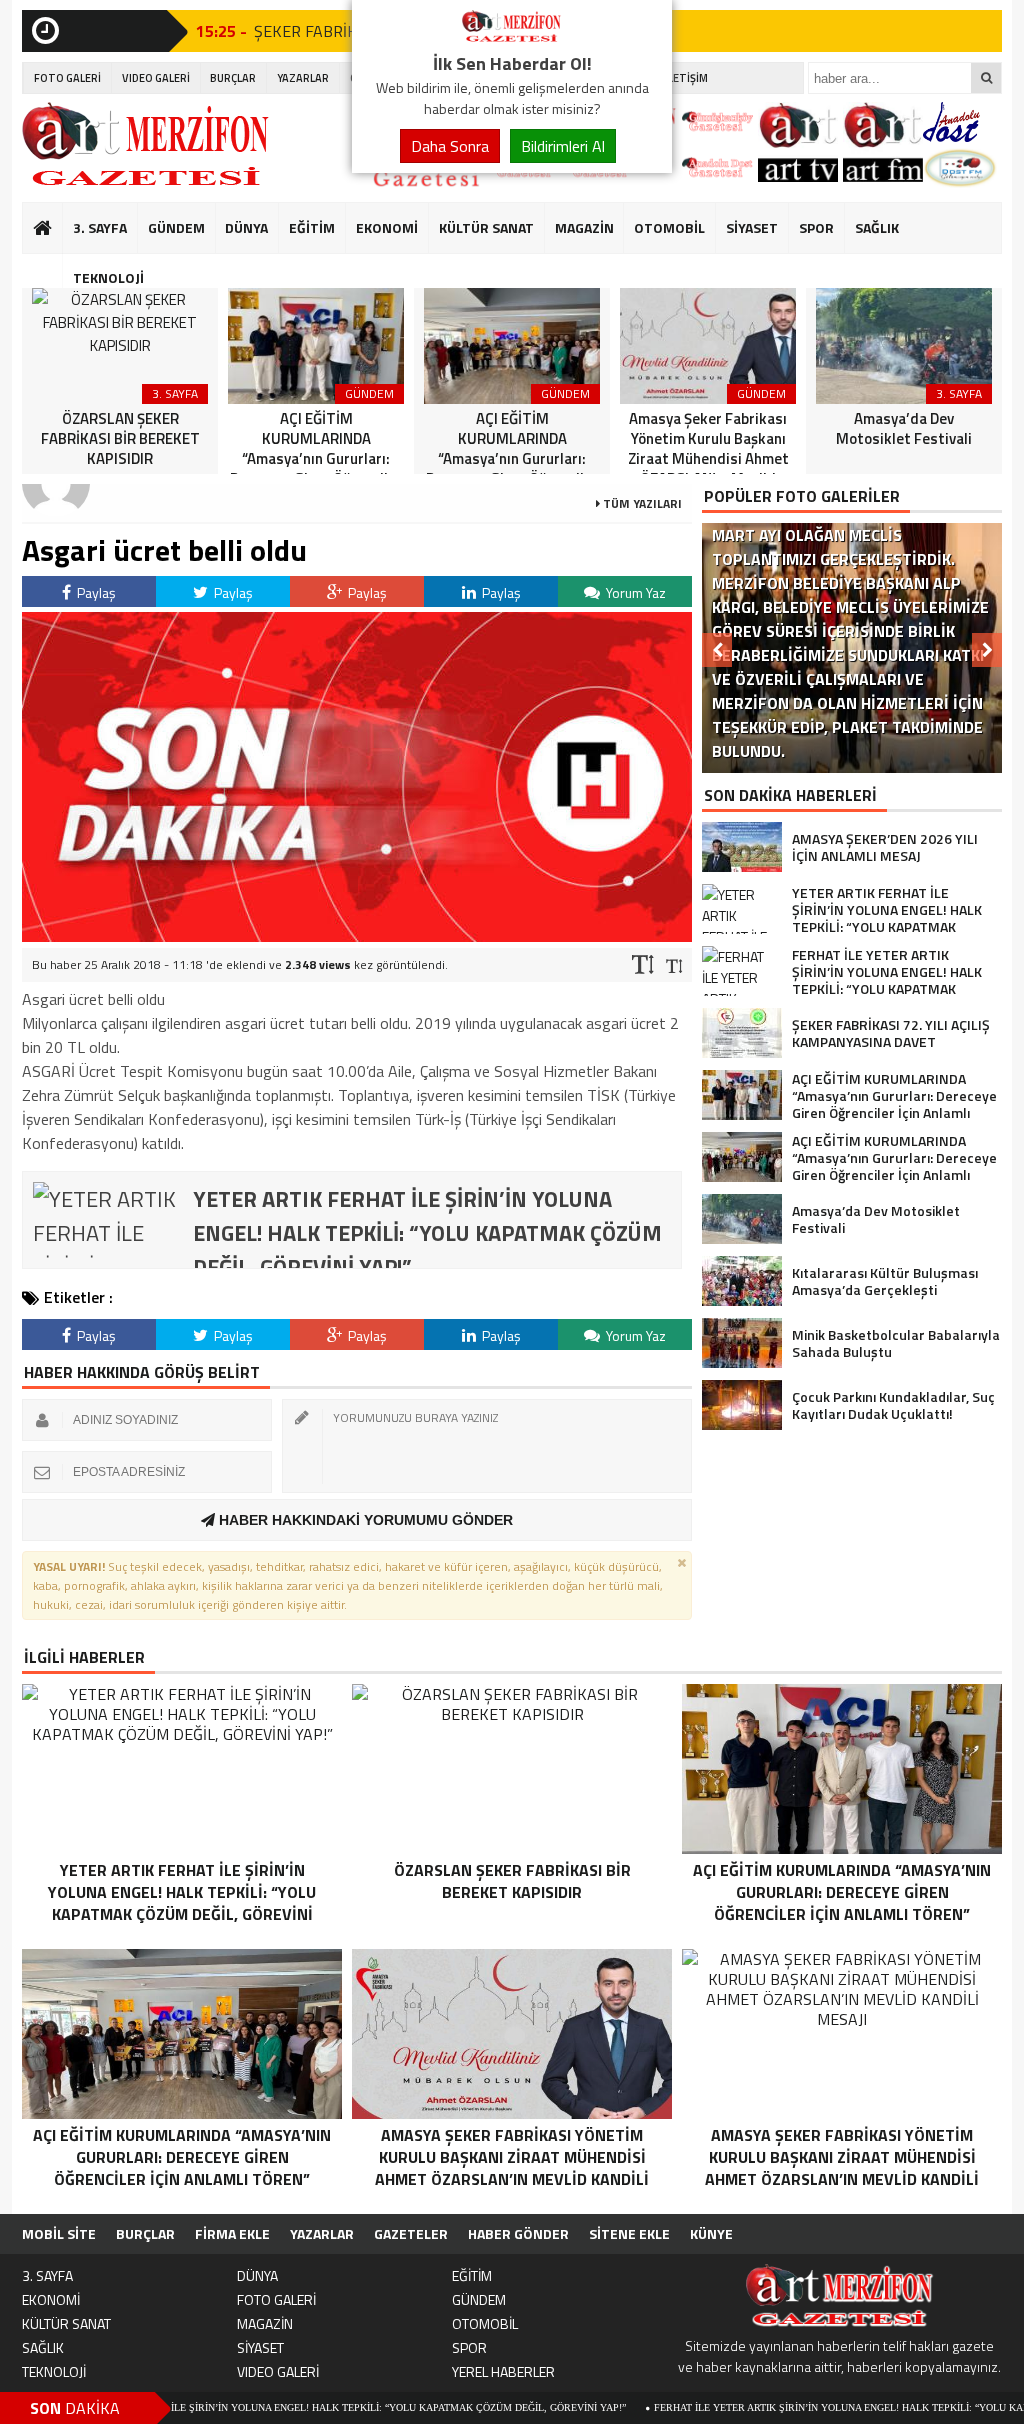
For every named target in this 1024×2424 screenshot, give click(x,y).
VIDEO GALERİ (156, 78)
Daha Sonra (450, 146)
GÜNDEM (176, 227)
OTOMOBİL (669, 227)
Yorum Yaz (634, 592)
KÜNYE (711, 2233)
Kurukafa (52, 266)
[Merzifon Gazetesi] (512, 38)
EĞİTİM (312, 227)
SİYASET (752, 227)
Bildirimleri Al (563, 146)
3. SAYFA (100, 227)
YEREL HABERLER (503, 2371)
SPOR (816, 227)
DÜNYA (246, 227)
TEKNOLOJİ (108, 277)
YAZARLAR (303, 78)
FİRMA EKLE (232, 2233)
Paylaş (95, 592)
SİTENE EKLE (629, 2233)
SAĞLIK (877, 227)
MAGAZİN (584, 227)
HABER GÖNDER (518, 2233)
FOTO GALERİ (67, 78)
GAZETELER (411, 2233)
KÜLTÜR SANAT (486, 227)
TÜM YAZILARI (641, 503)
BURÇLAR (233, 78)
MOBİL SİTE (59, 2233)
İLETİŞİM (686, 78)
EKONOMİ (387, 227)
